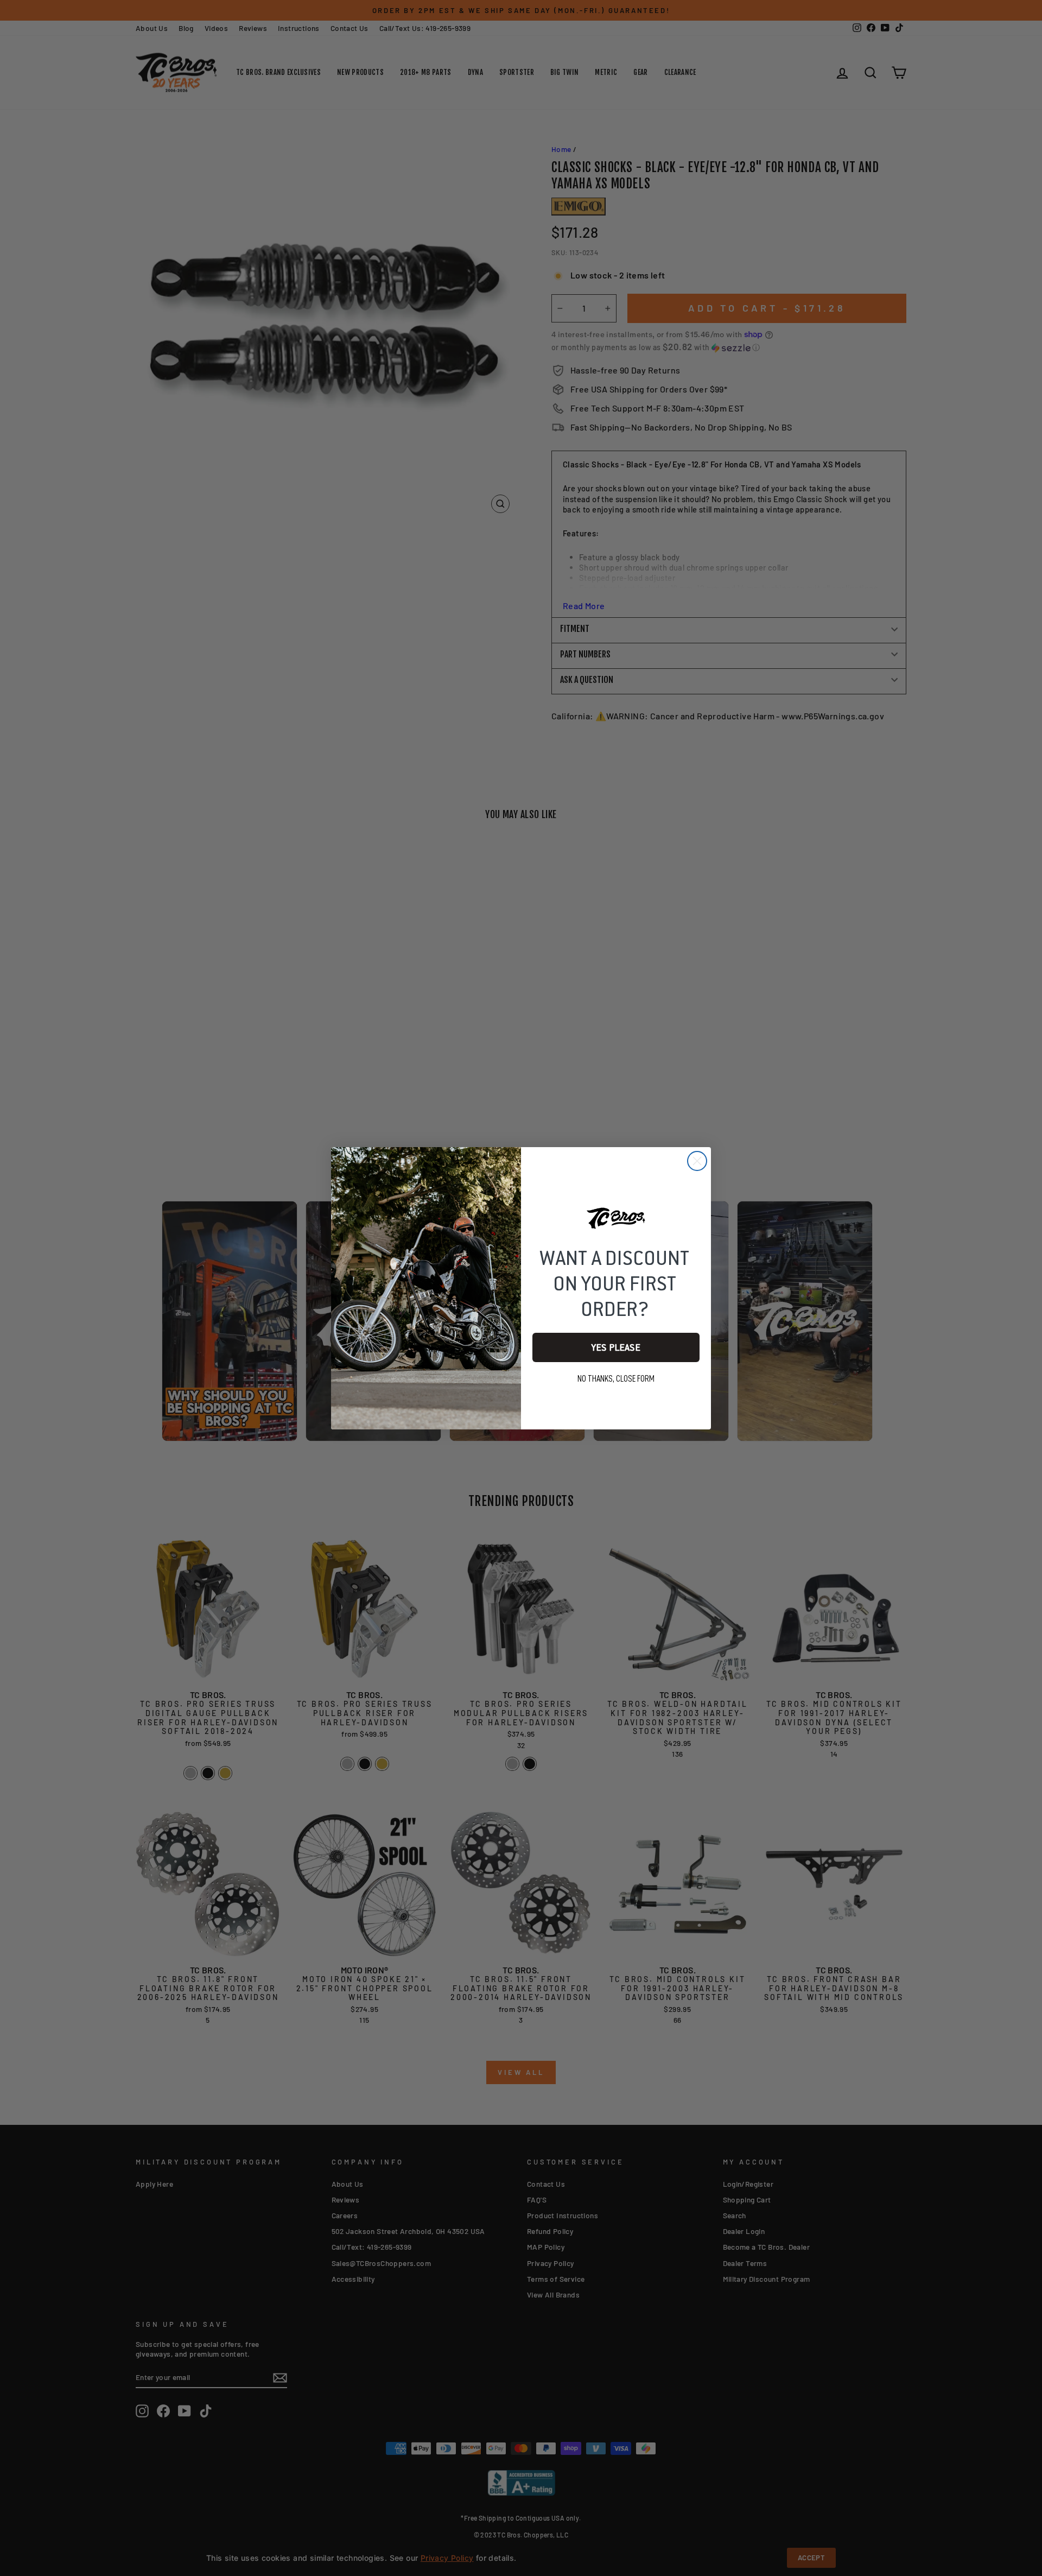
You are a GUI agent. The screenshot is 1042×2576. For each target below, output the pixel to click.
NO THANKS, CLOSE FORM (616, 1379)
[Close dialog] (697, 1161)
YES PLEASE (616, 1347)
